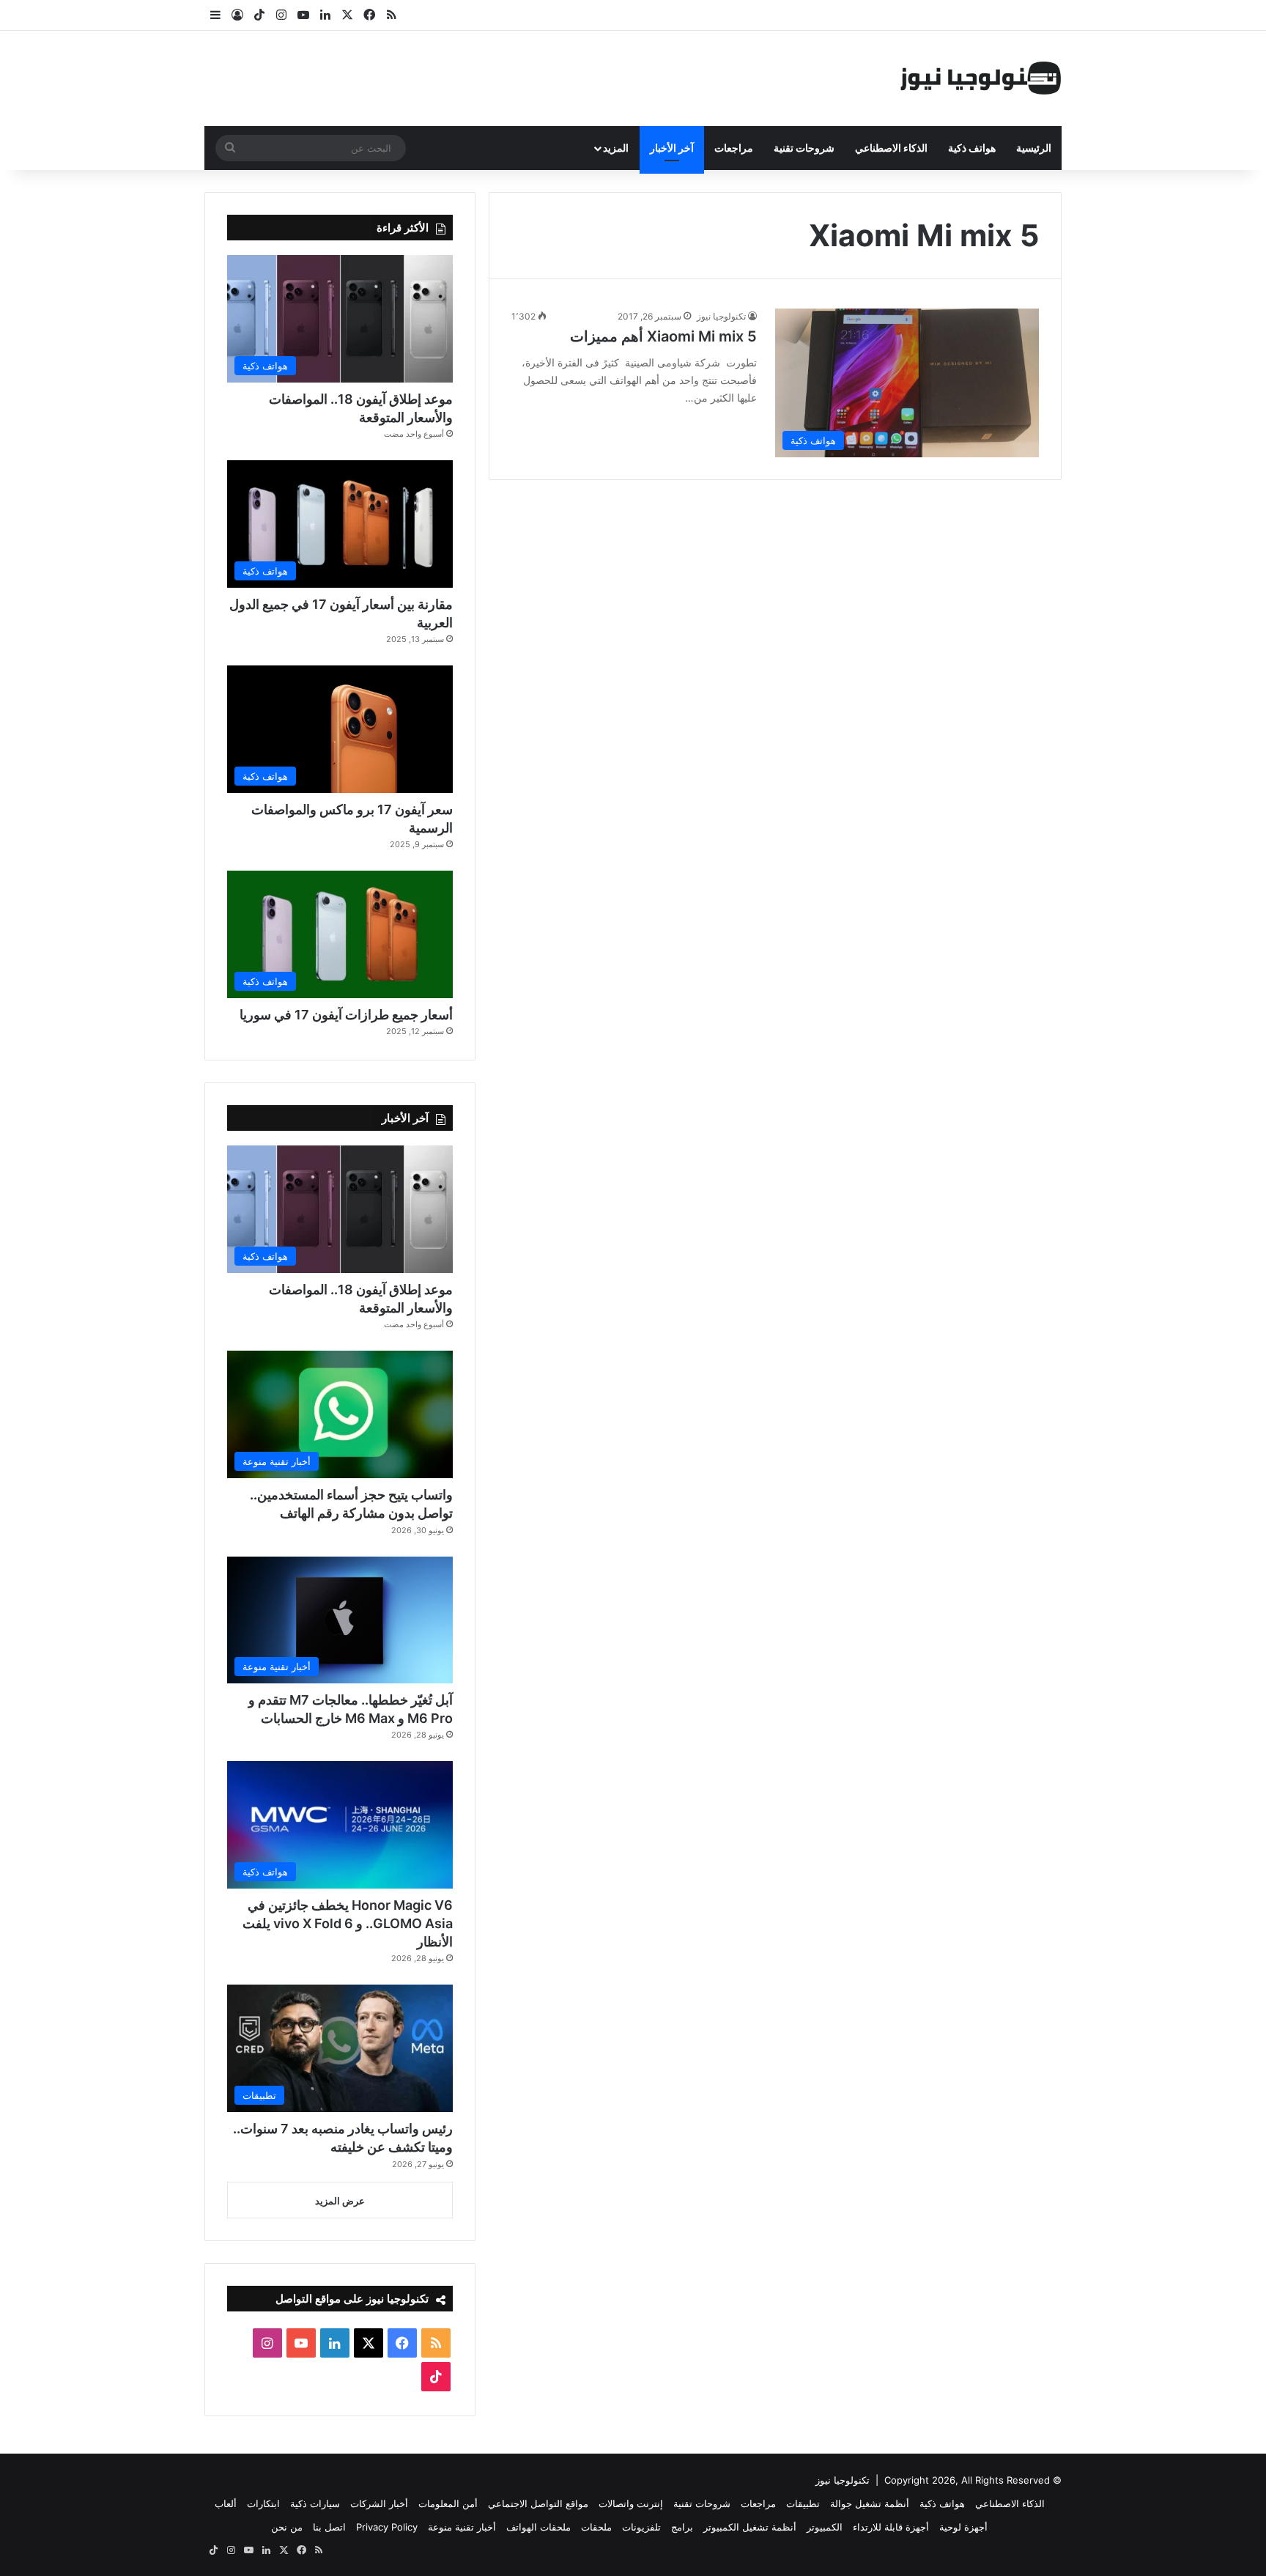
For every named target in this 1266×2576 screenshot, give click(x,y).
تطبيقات (803, 2503)
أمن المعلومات (448, 2503)
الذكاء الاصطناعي (891, 148)
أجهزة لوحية (963, 2527)
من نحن (287, 2527)
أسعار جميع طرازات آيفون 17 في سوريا (346, 1015)
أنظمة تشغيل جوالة (870, 2503)
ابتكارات (263, 2503)
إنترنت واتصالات (631, 2503)
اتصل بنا (329, 2527)
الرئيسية (1034, 148)
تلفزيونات (641, 2527)
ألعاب (226, 2503)
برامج (682, 2527)
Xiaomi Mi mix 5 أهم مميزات (663, 336)
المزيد (616, 148)
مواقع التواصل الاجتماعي (538, 2503)
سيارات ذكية (315, 2503)
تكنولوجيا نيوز (721, 316)
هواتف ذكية (972, 148)
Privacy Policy (387, 2527)
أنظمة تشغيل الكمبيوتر (750, 2527)
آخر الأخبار (672, 148)
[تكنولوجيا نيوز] (981, 78)
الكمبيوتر (825, 2527)
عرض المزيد (340, 2201)
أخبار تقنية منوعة (462, 2527)
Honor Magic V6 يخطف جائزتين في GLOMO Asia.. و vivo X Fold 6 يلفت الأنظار (348, 1923)
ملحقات (596, 2527)
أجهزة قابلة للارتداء (891, 2527)
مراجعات (734, 148)
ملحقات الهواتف (538, 2527)
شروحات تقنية (804, 148)
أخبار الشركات (379, 2503)
